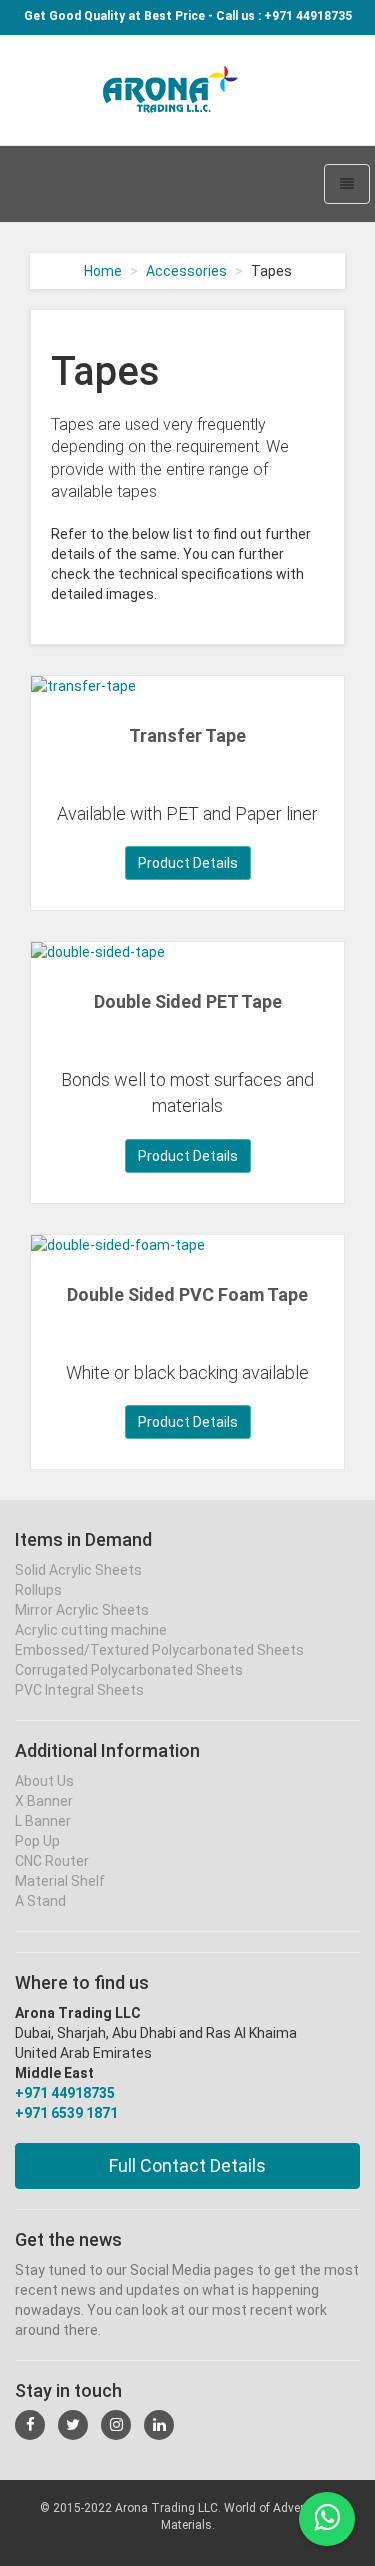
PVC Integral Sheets (79, 1690)
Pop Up (37, 1841)
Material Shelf (60, 1881)
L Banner (43, 1821)
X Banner (44, 1801)
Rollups (38, 1590)
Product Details (188, 863)
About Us (44, 1781)
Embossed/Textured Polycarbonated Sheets (159, 1650)
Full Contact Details (187, 2165)
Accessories (186, 271)
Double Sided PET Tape (188, 1001)
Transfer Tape (187, 735)
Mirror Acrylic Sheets (82, 1610)
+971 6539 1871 (66, 2113)
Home (103, 271)
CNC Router (52, 1861)
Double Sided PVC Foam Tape (187, 1294)
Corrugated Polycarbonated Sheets (129, 1670)
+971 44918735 (65, 2093)
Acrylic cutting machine (91, 1630)
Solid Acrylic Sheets (78, 1570)
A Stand (40, 1901)
